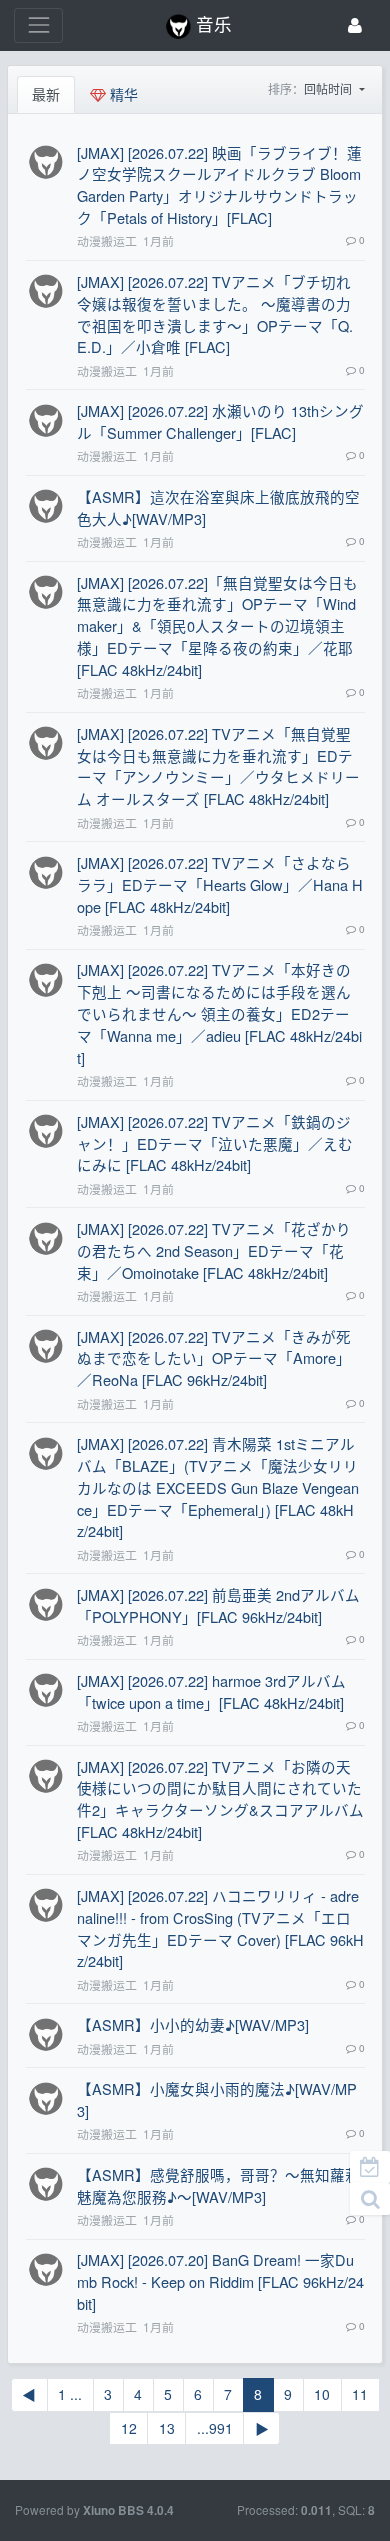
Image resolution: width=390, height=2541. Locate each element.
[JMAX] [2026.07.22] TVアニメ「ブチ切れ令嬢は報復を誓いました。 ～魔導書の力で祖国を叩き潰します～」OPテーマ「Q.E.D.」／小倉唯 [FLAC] (215, 314)
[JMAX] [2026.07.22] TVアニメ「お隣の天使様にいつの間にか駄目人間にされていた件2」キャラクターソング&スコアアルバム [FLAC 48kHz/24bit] (220, 1799)
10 (322, 2394)
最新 (46, 94)
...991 (215, 2428)
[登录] (355, 25)
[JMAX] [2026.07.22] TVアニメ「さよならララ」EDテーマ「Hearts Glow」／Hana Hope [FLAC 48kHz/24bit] (220, 884)
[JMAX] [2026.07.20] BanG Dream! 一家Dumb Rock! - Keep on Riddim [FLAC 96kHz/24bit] (220, 2281)
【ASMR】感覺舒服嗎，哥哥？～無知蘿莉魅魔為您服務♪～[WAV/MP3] (218, 2185)
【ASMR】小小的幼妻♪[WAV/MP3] (193, 2024)
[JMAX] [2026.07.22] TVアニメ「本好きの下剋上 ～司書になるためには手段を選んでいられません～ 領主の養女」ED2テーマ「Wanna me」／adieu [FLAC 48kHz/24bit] (219, 1013)
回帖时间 (329, 88)
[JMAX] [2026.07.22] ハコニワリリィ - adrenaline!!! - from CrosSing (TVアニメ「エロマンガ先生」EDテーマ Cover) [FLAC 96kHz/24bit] (220, 1928)
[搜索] (370, 2199)
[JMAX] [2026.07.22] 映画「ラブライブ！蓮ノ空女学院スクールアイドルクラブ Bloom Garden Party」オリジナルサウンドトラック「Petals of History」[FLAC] (219, 185)
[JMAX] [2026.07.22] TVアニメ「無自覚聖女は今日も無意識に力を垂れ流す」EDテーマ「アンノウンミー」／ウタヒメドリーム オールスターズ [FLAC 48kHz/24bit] (218, 766)
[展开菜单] (38, 25)
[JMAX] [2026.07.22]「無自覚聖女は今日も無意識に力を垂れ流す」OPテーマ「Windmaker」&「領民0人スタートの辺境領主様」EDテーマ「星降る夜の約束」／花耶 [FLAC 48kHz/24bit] (217, 626)
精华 (122, 94)
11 (360, 2394)
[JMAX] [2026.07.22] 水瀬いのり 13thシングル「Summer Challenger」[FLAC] (220, 421)
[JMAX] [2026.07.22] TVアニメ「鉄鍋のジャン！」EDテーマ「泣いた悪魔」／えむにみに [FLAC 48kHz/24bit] (215, 1143)
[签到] (370, 2167)
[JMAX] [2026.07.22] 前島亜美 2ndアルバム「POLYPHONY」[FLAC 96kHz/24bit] (218, 1605)
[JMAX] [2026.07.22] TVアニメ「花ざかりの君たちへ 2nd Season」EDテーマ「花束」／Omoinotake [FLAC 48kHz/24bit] (214, 1250)
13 (167, 2428)
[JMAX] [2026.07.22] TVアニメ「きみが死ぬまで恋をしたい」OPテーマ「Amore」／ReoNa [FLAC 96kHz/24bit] (214, 1358)
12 (129, 2428)
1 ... (70, 2394)
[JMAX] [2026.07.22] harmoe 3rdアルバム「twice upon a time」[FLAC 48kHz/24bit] (211, 1691)
